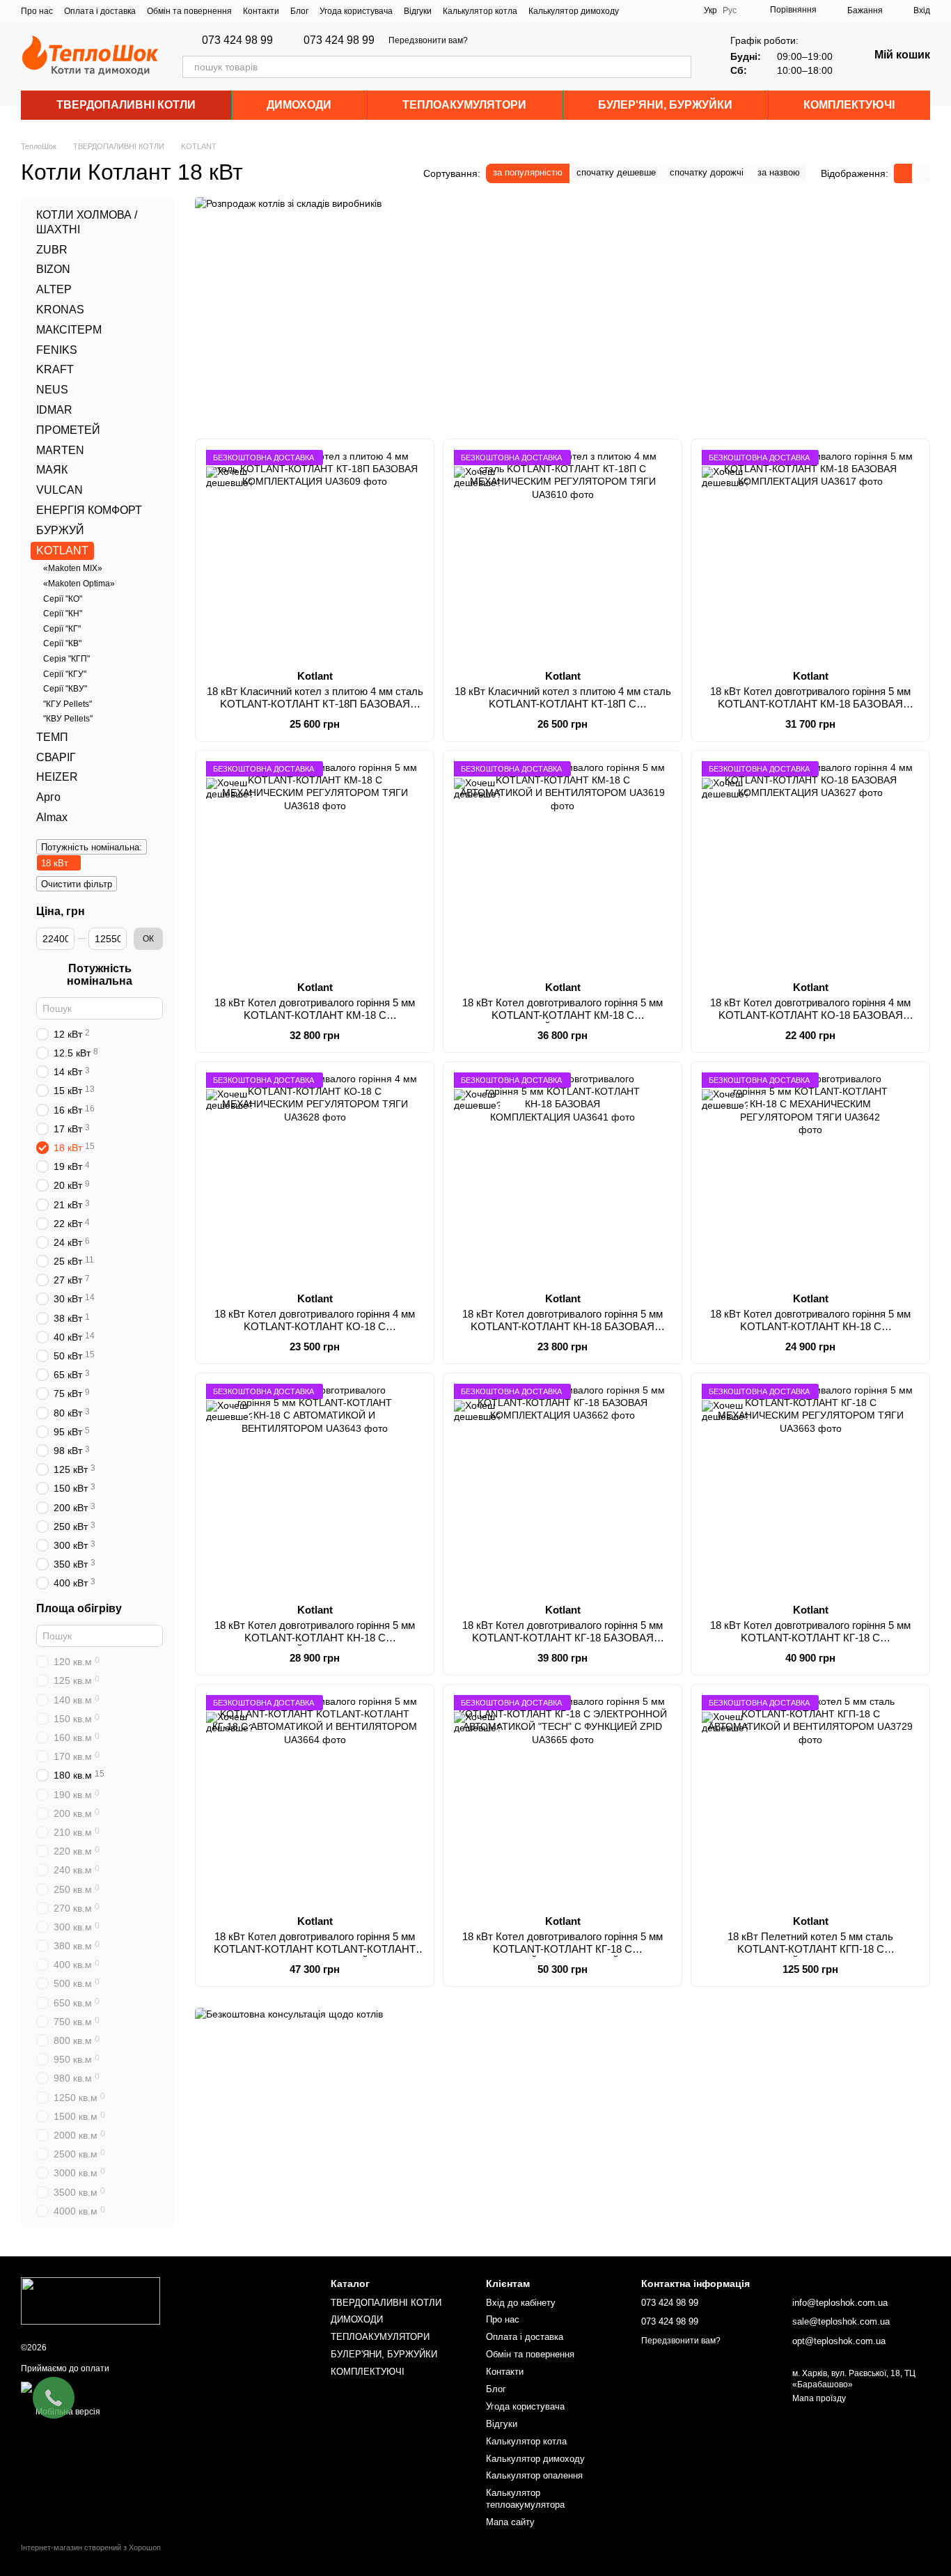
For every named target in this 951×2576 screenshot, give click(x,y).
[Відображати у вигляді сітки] (903, 173)
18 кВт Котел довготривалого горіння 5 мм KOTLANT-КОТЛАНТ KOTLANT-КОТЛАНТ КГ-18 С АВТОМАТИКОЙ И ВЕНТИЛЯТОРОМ (315, 1955)
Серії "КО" (63, 599)
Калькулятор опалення (534, 2475)
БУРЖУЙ (60, 530)
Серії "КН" (63, 614)
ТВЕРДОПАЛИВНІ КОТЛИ (126, 105)
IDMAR (54, 410)
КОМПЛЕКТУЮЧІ (849, 105)
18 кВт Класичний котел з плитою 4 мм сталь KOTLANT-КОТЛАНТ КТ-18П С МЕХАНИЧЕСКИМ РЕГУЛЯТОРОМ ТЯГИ (563, 704)
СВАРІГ (56, 757)
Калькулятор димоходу (574, 11)
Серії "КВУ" (65, 689)
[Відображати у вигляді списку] (921, 173)
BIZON (53, 270)
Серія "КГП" (66, 659)
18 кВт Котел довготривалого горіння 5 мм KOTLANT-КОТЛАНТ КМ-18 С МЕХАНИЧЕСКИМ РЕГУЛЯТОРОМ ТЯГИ (315, 1015)
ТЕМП (52, 737)
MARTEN (60, 450)
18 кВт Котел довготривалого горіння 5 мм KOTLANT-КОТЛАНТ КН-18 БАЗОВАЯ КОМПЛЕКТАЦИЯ (563, 1326)
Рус (730, 10)
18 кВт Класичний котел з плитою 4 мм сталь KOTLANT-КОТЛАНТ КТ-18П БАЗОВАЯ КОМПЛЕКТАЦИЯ (315, 704)
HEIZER (57, 778)
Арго (48, 797)
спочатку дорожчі (707, 172)
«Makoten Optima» (79, 584)
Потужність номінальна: (92, 847)
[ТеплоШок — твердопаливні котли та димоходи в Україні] (91, 2301)
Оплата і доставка (100, 11)
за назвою (779, 172)
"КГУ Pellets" (68, 704)
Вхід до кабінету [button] (521, 2303)
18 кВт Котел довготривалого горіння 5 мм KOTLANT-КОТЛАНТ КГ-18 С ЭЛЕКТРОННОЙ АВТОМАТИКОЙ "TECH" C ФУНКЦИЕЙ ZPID (563, 1955)
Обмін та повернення (189, 11)
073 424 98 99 (237, 40)
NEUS (52, 390)
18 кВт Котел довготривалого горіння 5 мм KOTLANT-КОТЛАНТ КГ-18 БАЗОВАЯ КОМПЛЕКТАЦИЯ (563, 1638)
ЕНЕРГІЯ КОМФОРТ (89, 510)
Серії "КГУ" (65, 674)
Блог (299, 11)
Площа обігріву (79, 1609)
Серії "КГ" (62, 629)
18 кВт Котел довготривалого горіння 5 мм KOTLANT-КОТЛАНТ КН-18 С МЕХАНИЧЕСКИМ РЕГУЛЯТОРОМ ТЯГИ (810, 1326)
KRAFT (55, 370)
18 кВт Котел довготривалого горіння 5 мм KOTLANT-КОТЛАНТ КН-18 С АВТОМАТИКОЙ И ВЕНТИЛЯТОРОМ (315, 1638)
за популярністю (528, 172)
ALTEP (54, 289)
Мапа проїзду (819, 2398)
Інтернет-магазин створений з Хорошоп (91, 2547)
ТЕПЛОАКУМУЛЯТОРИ (464, 105)
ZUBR (52, 250)
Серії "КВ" (62, 643)
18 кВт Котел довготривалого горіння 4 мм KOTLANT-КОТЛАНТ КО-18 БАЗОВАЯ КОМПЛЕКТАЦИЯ (810, 1015)
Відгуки (418, 11)
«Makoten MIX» (73, 569)
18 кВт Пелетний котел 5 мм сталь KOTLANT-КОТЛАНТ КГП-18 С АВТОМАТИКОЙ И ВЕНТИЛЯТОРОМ (811, 1949)
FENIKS (57, 350)
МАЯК (52, 470)
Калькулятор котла (480, 11)
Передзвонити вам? (428, 40)
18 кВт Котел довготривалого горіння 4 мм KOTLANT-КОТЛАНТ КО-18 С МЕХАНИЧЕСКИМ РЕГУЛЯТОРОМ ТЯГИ (315, 1326)
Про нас (37, 11)
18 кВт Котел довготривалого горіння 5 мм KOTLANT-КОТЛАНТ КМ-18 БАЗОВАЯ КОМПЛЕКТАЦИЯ (810, 704)
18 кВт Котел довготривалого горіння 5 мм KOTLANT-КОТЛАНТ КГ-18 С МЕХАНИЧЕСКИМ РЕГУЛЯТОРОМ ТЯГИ (810, 1638)
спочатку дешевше (616, 172)
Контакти (261, 11)
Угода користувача (356, 11)
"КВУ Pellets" (68, 719)
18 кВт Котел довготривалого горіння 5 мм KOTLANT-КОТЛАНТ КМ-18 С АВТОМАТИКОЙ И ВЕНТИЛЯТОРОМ (563, 1015)
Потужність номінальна (100, 975)
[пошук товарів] (680, 67)
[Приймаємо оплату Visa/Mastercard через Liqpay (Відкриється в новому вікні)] (123, 2387)
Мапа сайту (510, 2522)
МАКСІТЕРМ (69, 330)
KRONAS (60, 310)
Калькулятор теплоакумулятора (525, 2499)
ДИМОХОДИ (299, 105)
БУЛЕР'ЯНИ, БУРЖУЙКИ (665, 105)
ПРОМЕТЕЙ (68, 430)
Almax (52, 817)
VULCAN (60, 490)
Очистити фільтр (77, 884)
